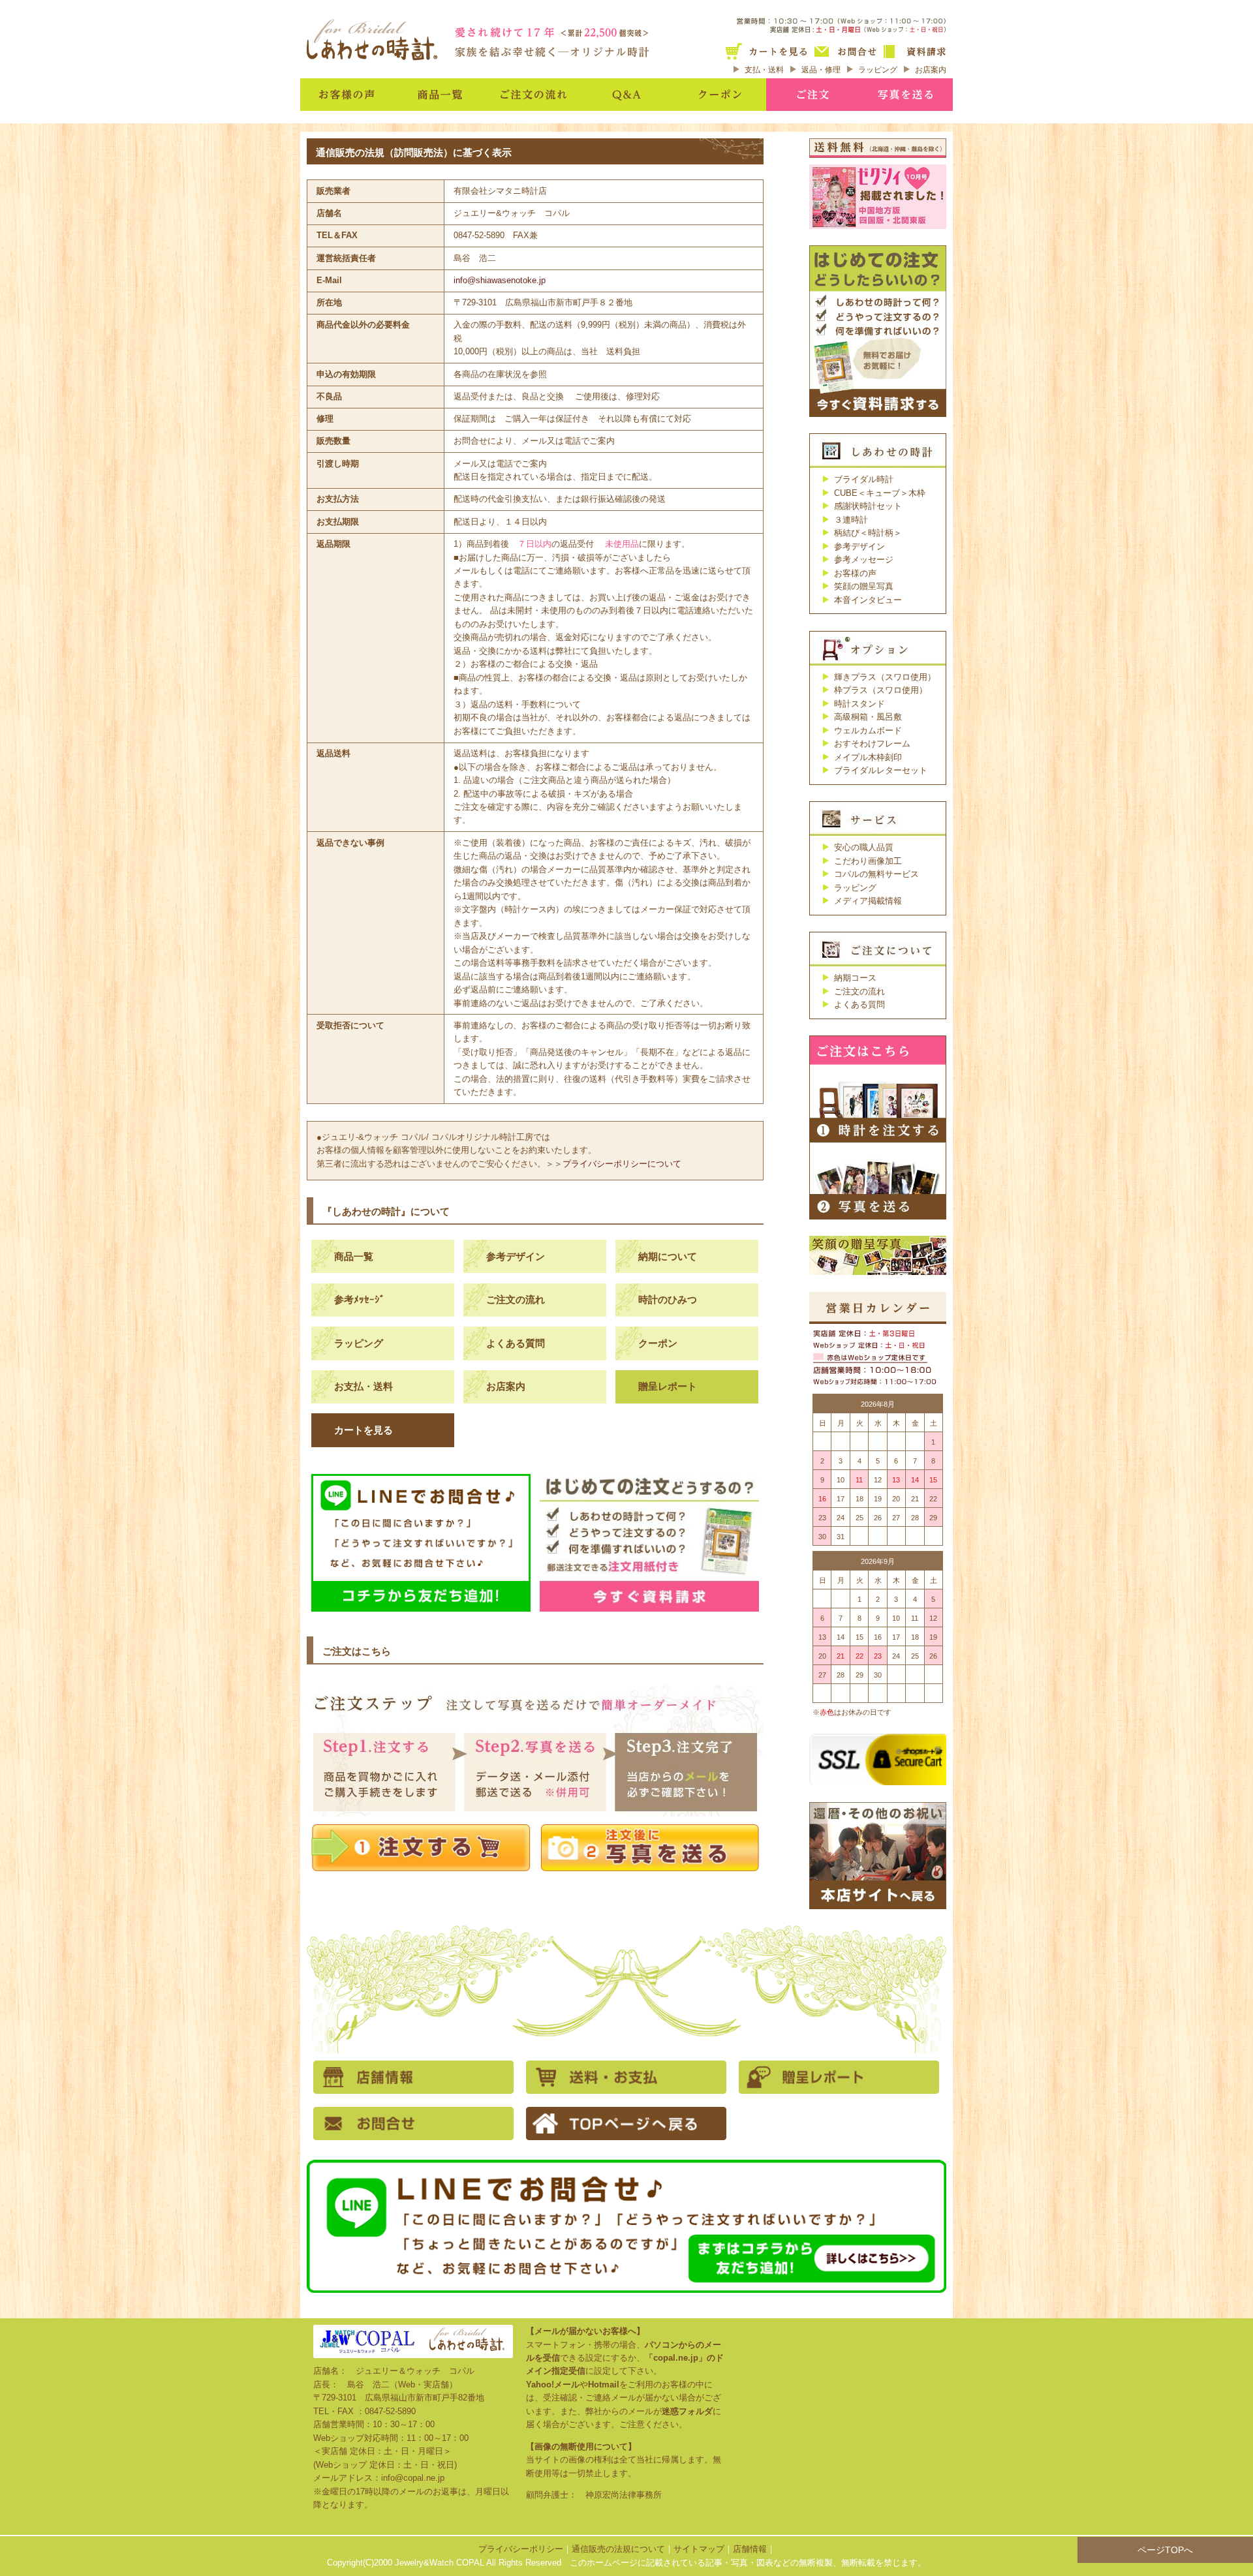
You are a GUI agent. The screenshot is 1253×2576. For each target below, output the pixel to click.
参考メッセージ (864, 560)
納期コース (855, 978)
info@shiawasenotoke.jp (500, 280)
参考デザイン (516, 1256)
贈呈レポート (668, 1386)
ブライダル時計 (864, 479)
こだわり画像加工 (868, 861)
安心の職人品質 (864, 847)
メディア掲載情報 (868, 901)
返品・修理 (821, 70)
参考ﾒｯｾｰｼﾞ (360, 1299)
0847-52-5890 (390, 2411)
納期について (668, 1256)
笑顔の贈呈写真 (864, 586)
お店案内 (931, 70)
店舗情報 (750, 2549)
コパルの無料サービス (876, 874)
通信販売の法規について (618, 2549)
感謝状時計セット (868, 506)
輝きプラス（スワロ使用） (885, 677)
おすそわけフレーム (872, 744)
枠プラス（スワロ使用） (881, 690)
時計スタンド (859, 704)
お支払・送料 (364, 1386)
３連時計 (851, 520)
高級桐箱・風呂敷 (868, 717)
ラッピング (878, 70)
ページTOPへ (1165, 2550)
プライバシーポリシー (521, 2549)
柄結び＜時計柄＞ (868, 533)
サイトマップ (699, 2549)
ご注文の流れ (516, 1299)
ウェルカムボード (868, 730)
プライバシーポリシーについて (622, 1164)
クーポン (658, 1343)
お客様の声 (855, 573)
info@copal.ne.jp (413, 2478)
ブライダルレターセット (881, 770)
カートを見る (364, 1430)
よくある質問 (516, 1343)
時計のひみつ (668, 1299)
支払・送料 (764, 70)
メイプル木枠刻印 (868, 757)
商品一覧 (354, 1256)
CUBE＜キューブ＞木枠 (880, 493)
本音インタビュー (868, 600)
